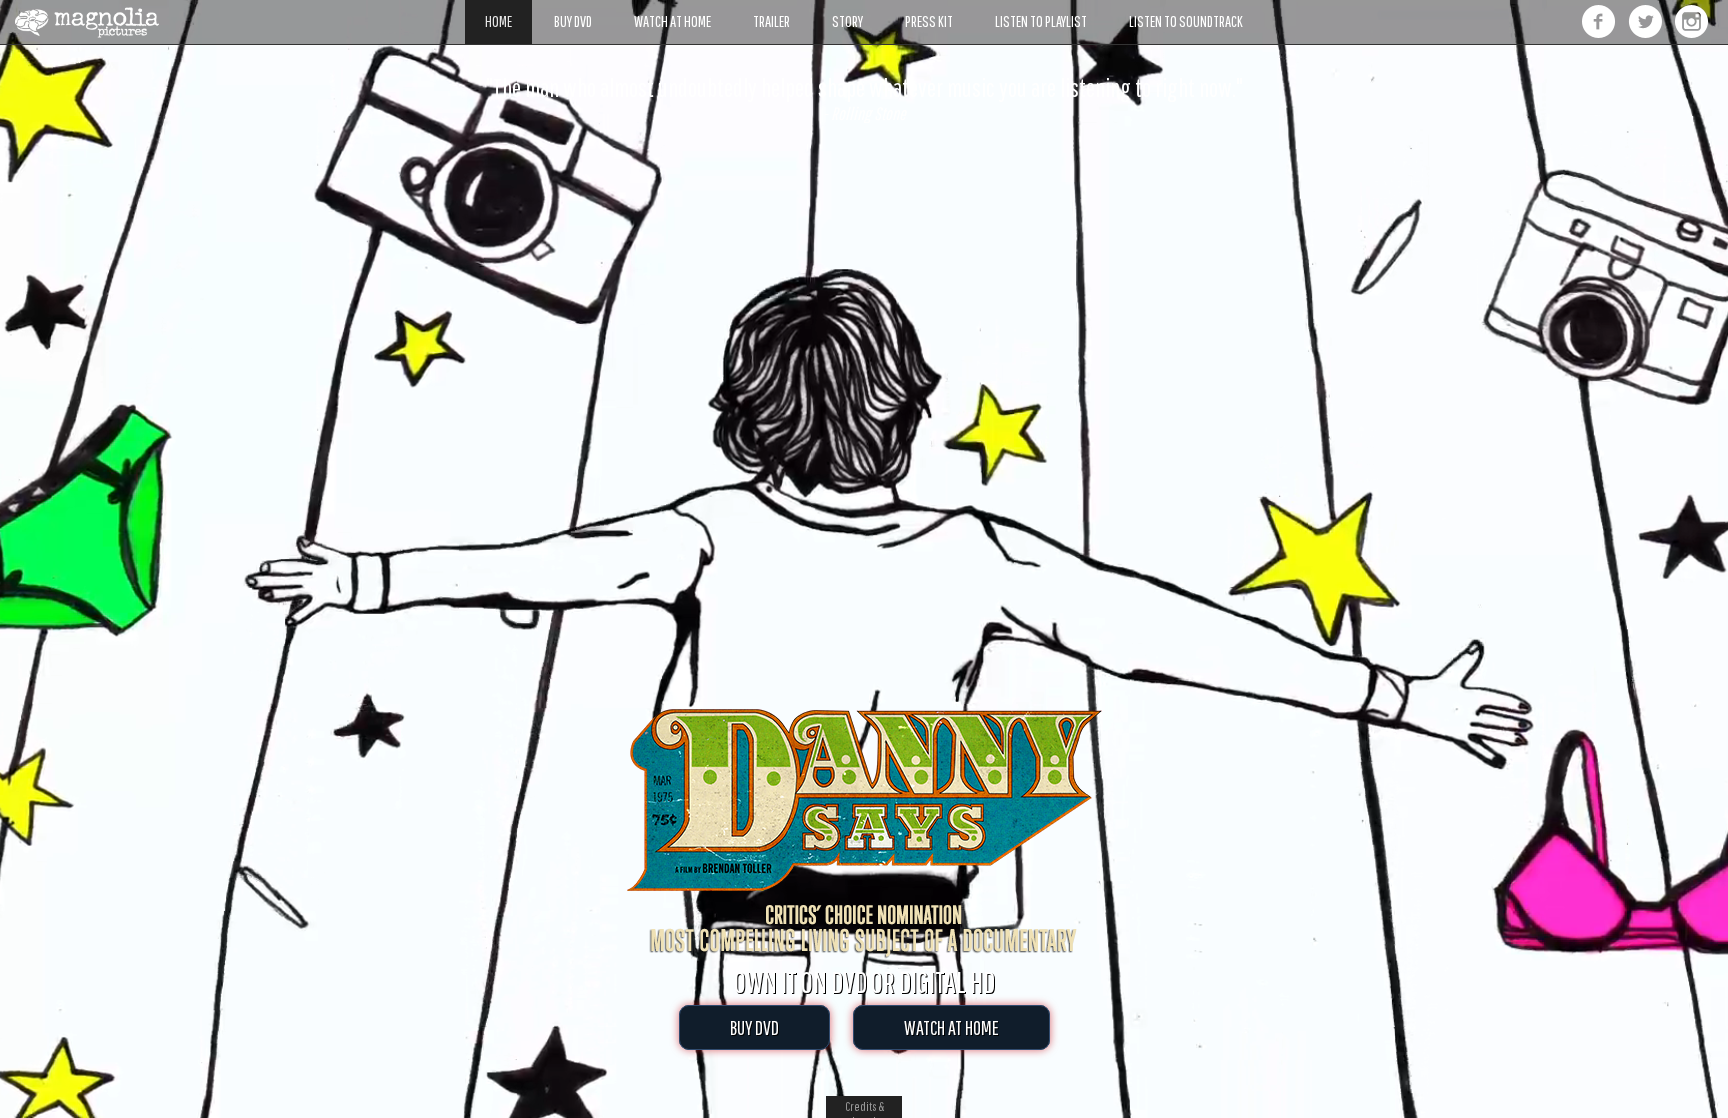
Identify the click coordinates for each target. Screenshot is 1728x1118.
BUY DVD (754, 1027)
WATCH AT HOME (951, 1027)
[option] (864, 99)
